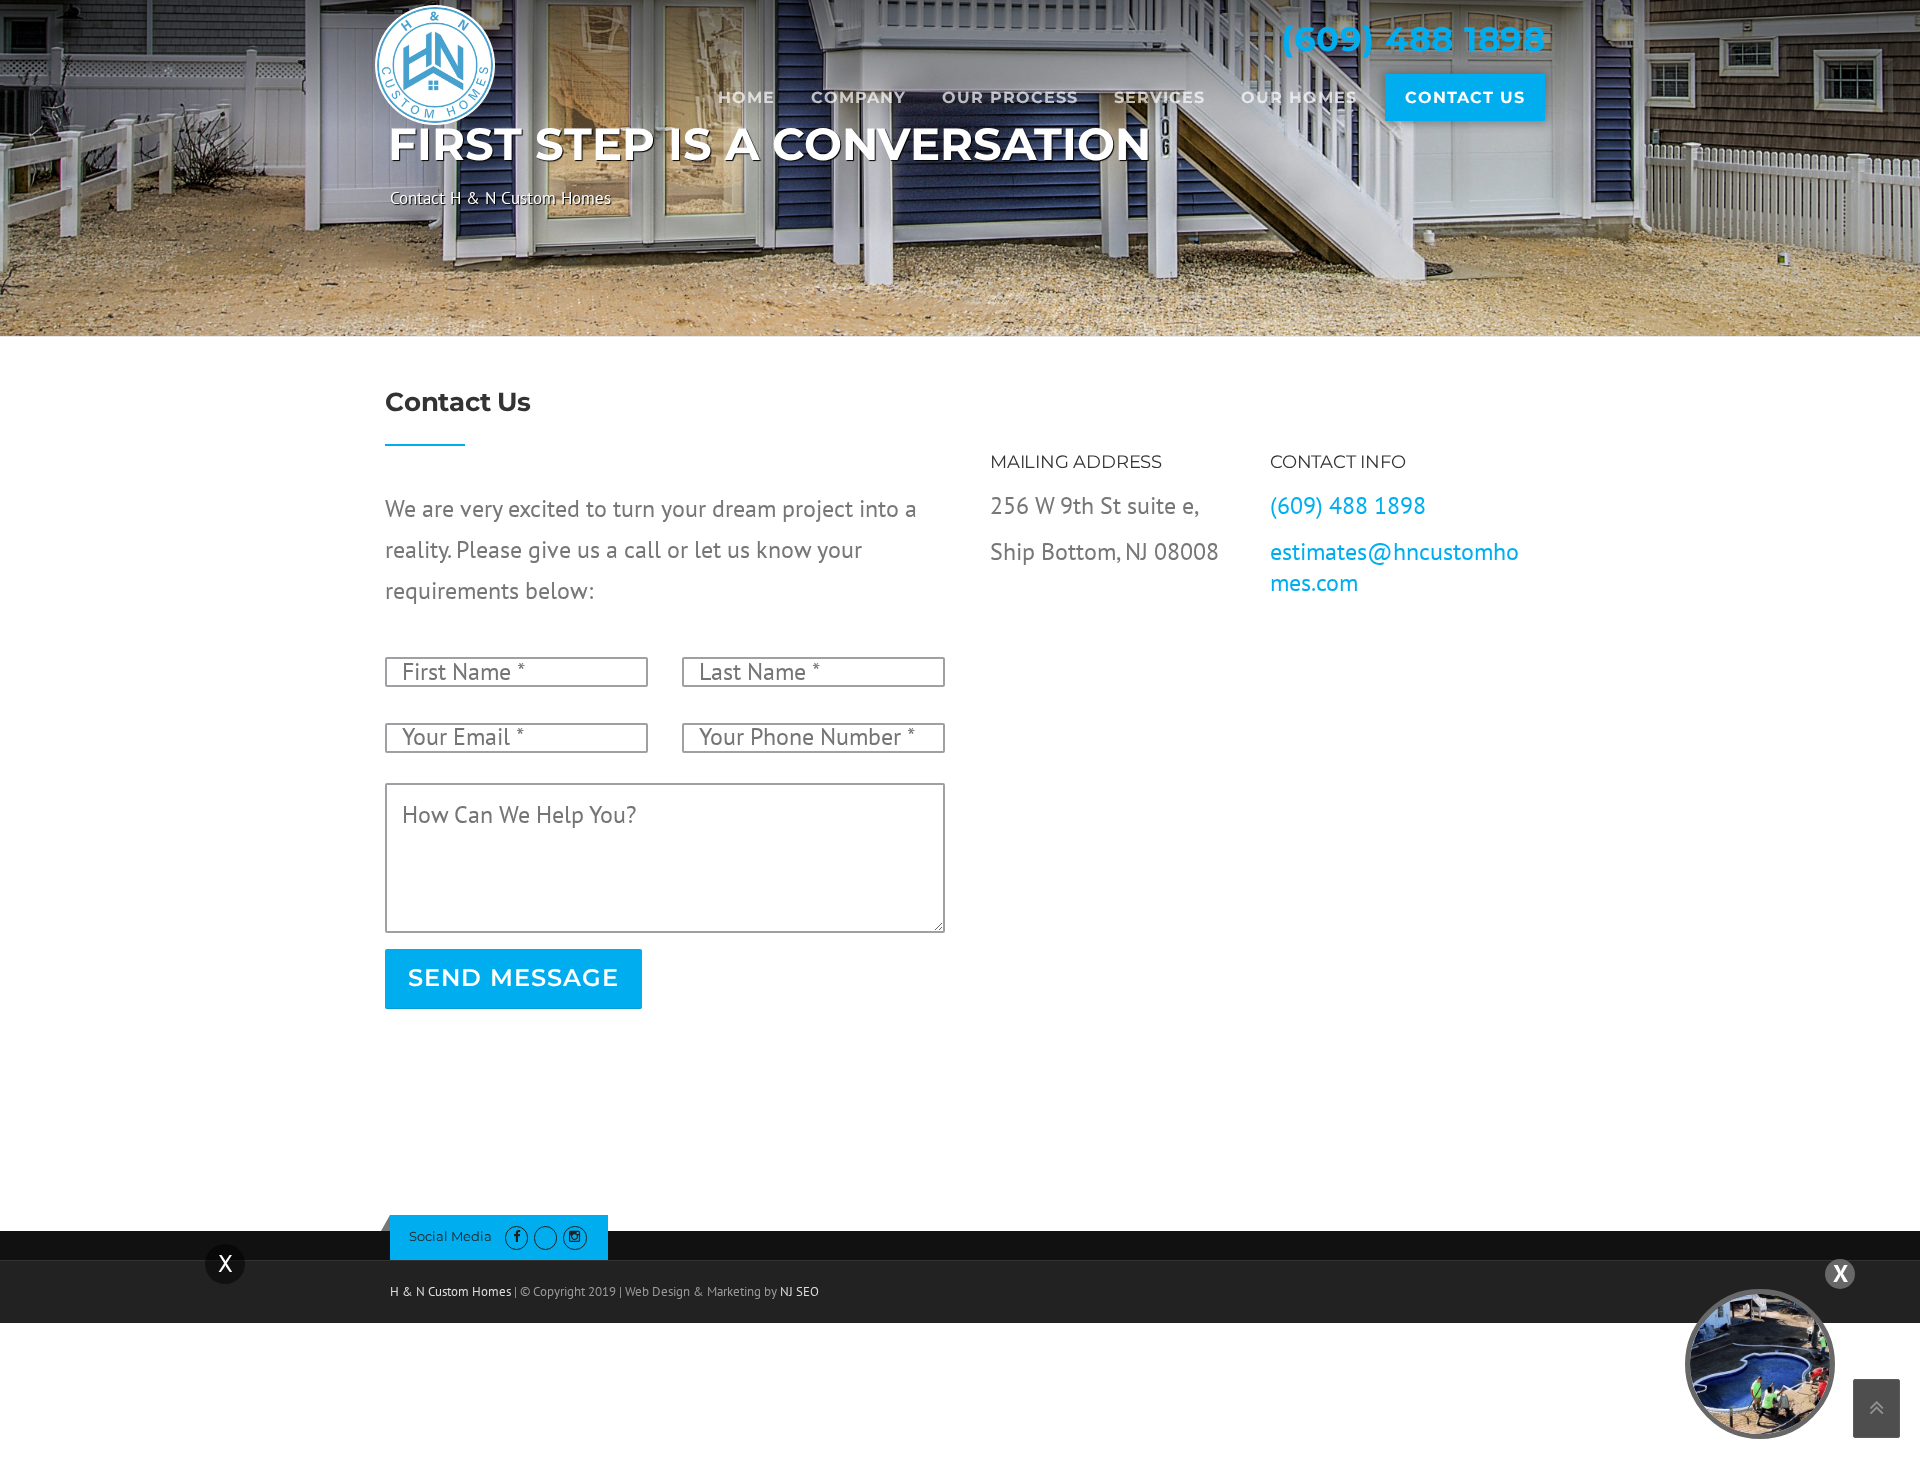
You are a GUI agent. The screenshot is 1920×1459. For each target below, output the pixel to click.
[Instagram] (574, 1236)
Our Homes (1299, 97)
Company (858, 97)
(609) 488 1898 (1413, 39)
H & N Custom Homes (450, 1291)
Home (746, 97)
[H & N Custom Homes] (435, 62)
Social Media (450, 1236)
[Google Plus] (545, 1236)
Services (1159, 97)
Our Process (1010, 97)
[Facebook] (516, 1236)
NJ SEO (799, 1291)
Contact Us (1465, 97)
